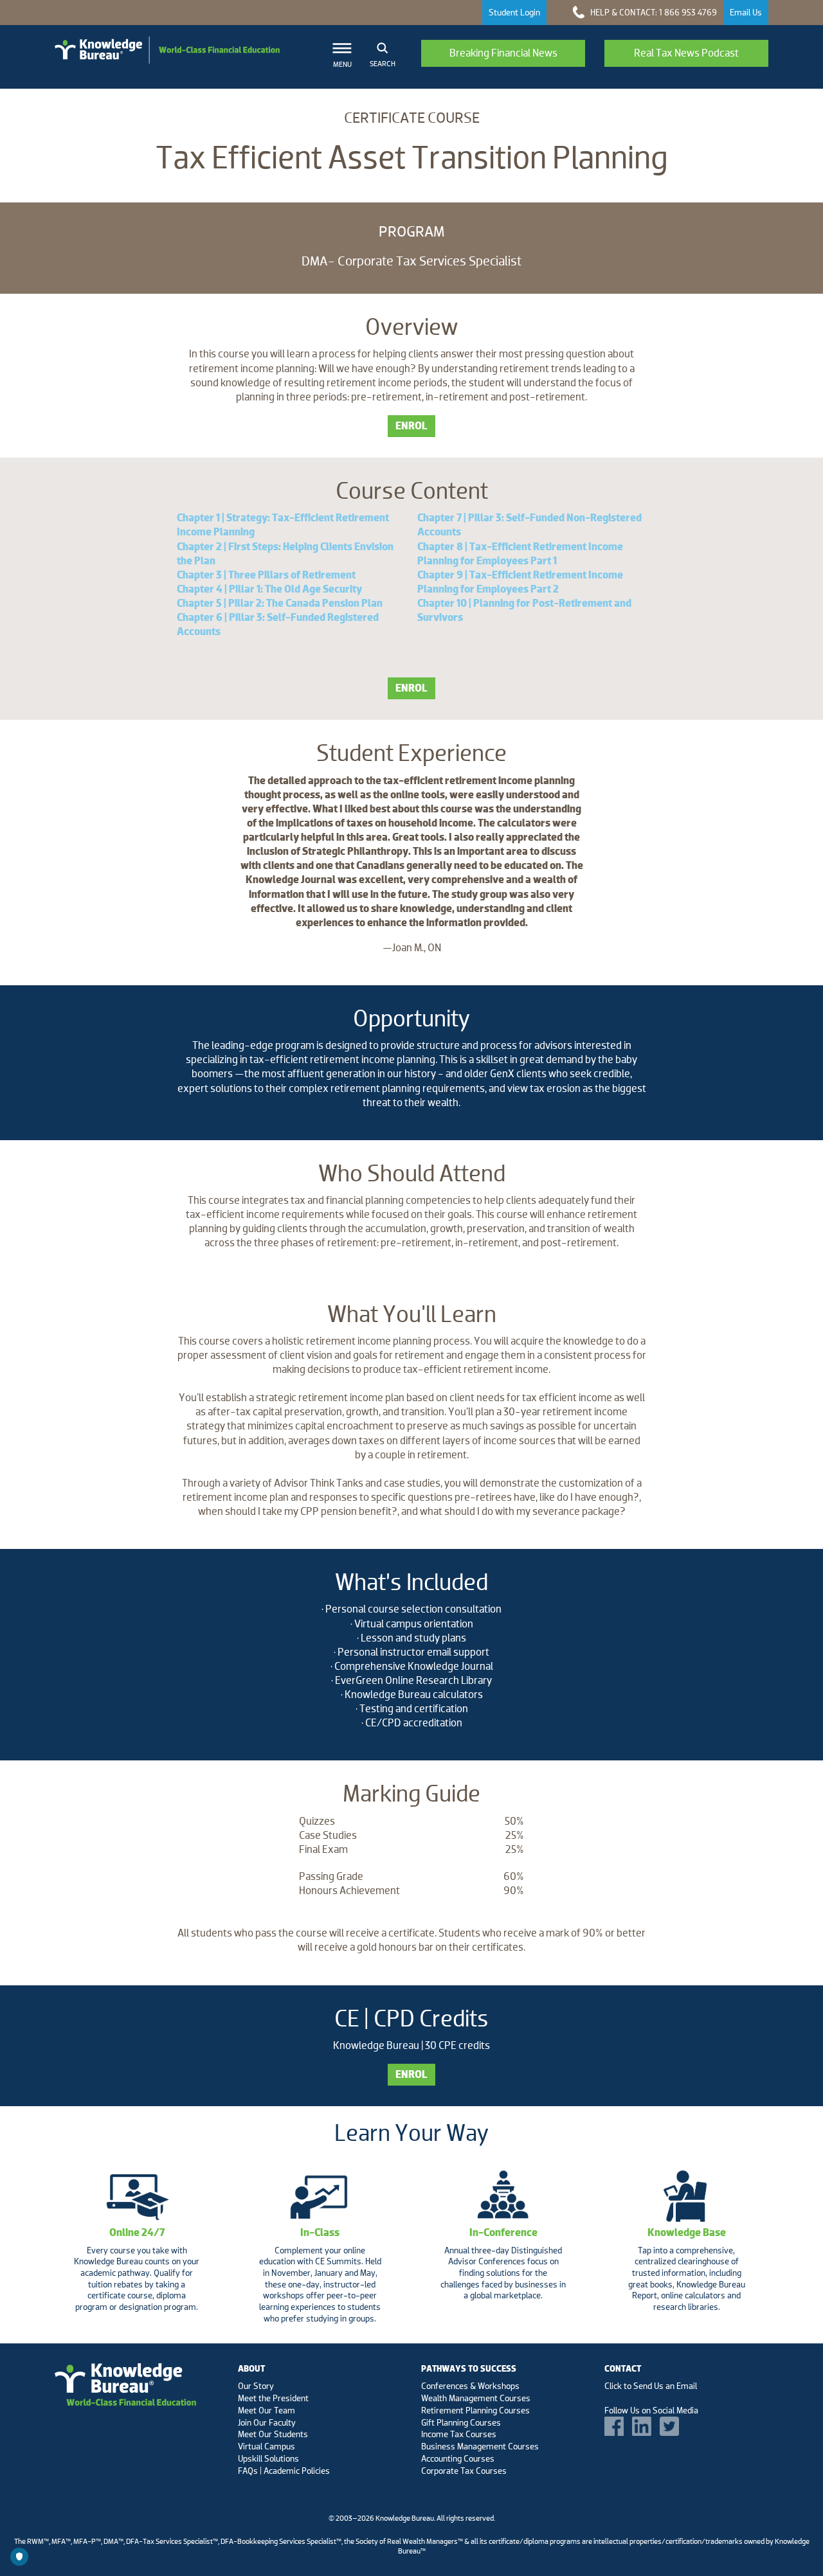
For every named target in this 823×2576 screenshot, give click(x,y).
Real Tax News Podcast (686, 53)
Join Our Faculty (267, 2422)
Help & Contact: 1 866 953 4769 (653, 12)
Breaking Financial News (503, 53)
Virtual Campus (267, 2446)
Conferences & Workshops (470, 2386)
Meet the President (273, 2398)
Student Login (514, 12)
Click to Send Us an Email (651, 2386)
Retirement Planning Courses (475, 2410)
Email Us (746, 12)
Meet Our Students (273, 2434)
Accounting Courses (458, 2458)
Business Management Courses (480, 2446)
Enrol (411, 426)
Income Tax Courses (459, 2434)
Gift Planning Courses (461, 2422)
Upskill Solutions (268, 2458)
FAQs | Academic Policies (284, 2471)
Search (383, 64)
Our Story (256, 2386)
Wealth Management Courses (476, 2398)
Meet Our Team (267, 2410)
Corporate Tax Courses (464, 2471)
